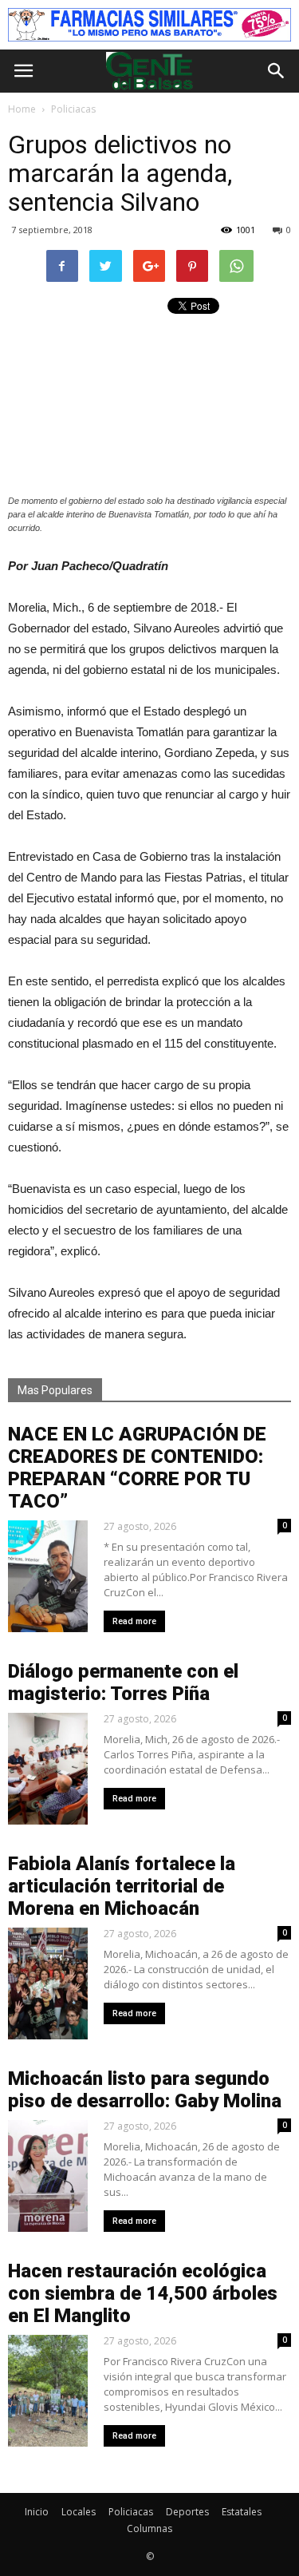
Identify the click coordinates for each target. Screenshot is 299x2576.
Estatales (242, 2512)
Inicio (37, 2512)
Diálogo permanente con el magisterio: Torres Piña (123, 1682)
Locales (79, 2512)
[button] (277, 71)
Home (22, 109)
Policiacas (131, 2512)
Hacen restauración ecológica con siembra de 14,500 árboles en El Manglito (143, 2293)
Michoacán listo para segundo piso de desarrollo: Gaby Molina (145, 2090)
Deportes (187, 2512)
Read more (134, 1621)
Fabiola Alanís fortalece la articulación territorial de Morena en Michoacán (122, 1886)
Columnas (149, 2528)
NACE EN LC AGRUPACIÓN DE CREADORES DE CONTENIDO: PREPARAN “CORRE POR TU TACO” (137, 1468)
